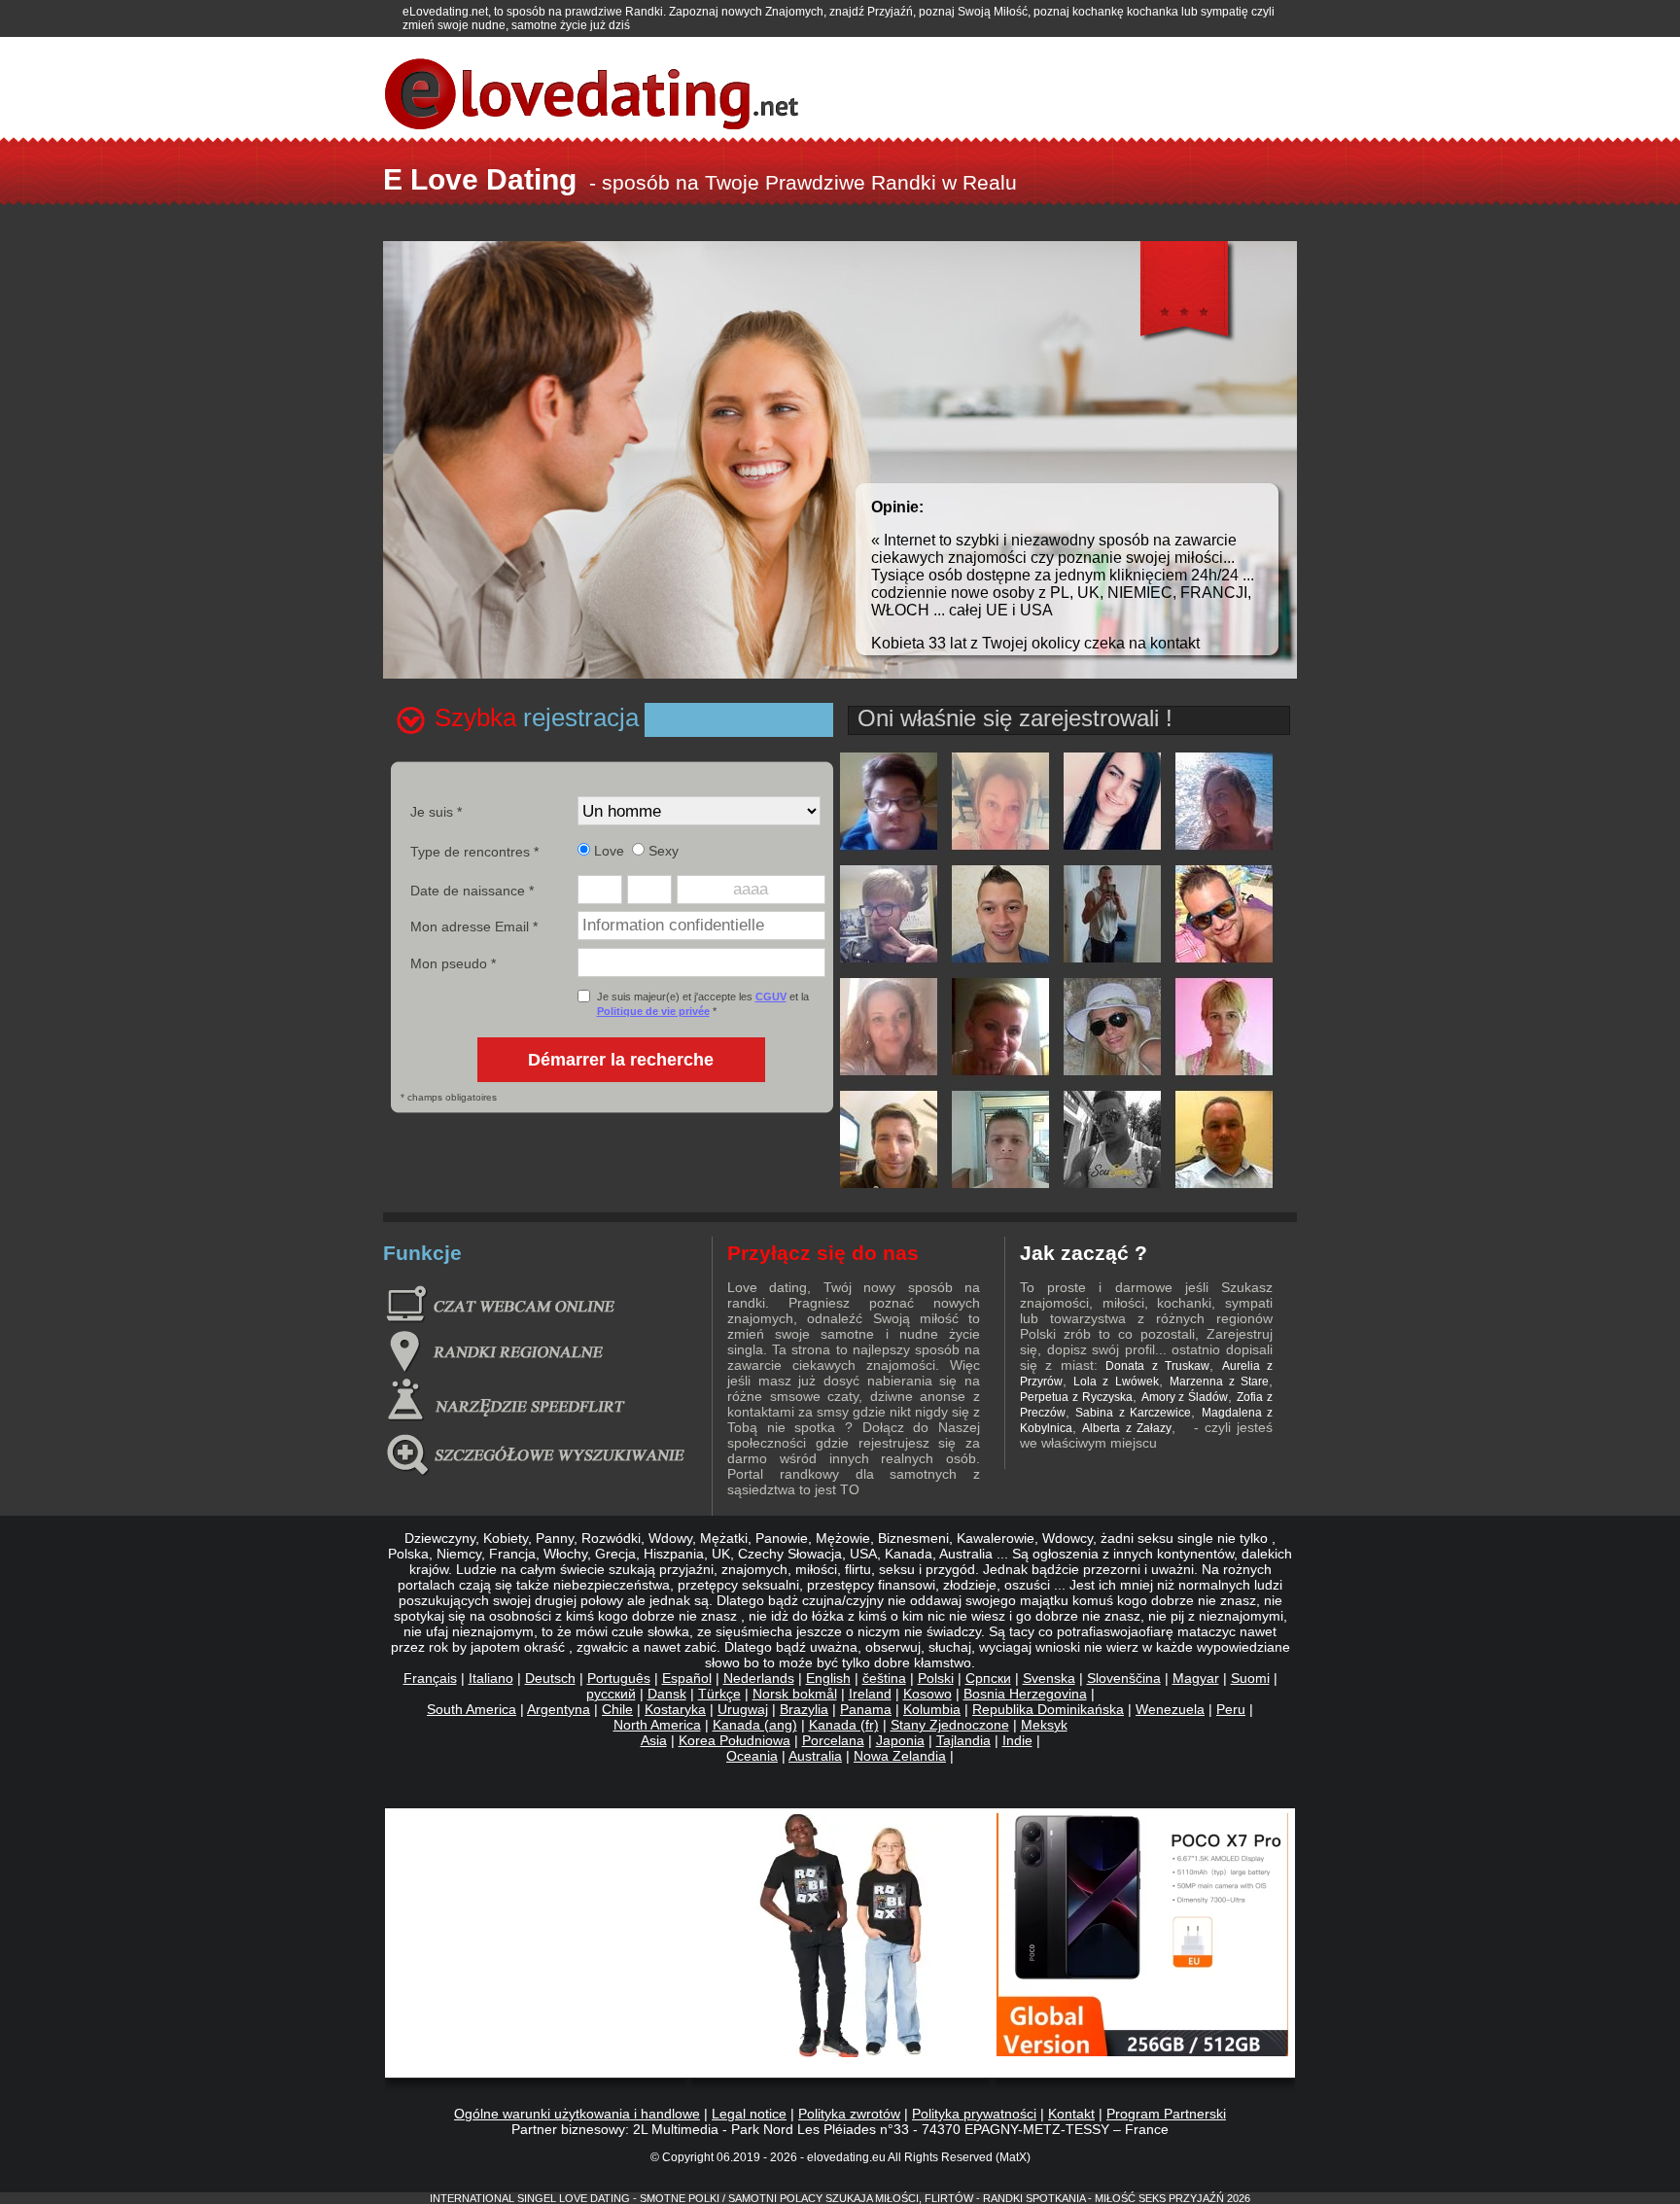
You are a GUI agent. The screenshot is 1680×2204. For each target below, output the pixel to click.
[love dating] (1056, 1183)
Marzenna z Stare (1219, 1382)
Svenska (1049, 1678)
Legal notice (749, 2114)
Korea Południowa (735, 1740)
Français (430, 1678)
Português (619, 1678)
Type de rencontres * (474, 852)
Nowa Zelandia (900, 1756)
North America (657, 1725)
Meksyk (1044, 1725)
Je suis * (436, 812)
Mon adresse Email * (474, 927)
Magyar (1196, 1678)
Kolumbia (932, 1709)
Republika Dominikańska (1048, 1709)
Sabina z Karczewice (1133, 1413)
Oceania (752, 1756)
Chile (617, 1709)
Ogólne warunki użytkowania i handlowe (577, 2114)
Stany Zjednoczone (950, 1725)
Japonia (900, 1740)
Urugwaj (743, 1709)
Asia (654, 1740)
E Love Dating (480, 179)
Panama (866, 1709)
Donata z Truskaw (1157, 1366)
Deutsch (550, 1678)
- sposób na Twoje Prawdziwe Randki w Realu (803, 182)
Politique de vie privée (653, 1011)
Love (607, 851)
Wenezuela (1170, 1709)
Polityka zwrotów (849, 2114)
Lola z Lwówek (1116, 1382)
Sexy (662, 851)
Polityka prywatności (974, 2114)
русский (611, 1694)
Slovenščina (1124, 1678)
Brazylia (804, 1709)
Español (687, 1678)
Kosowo (927, 1694)
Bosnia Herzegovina (1025, 1694)
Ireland (870, 1694)
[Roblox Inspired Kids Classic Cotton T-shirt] (841, 2052)
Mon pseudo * (453, 963)
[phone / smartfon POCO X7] (1142, 2051)
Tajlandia (963, 1740)
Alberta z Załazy (1126, 1428)
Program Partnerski (1166, 2114)
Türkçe (719, 1694)
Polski (936, 1678)
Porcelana (833, 1740)
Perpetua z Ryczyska (1076, 1397)
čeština (884, 1678)
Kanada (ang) (755, 1725)
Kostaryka (675, 1709)
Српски (988, 1678)
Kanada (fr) (844, 1725)
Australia (815, 1756)
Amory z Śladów (1185, 1397)
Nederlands (759, 1678)
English (828, 1678)
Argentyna (559, 1709)
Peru (1231, 1709)
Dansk (667, 1694)
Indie (1017, 1740)
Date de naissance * (472, 891)
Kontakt (1071, 2114)
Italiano (491, 1678)
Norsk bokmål (795, 1694)
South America (472, 1709)
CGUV (771, 997)
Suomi (1250, 1678)
